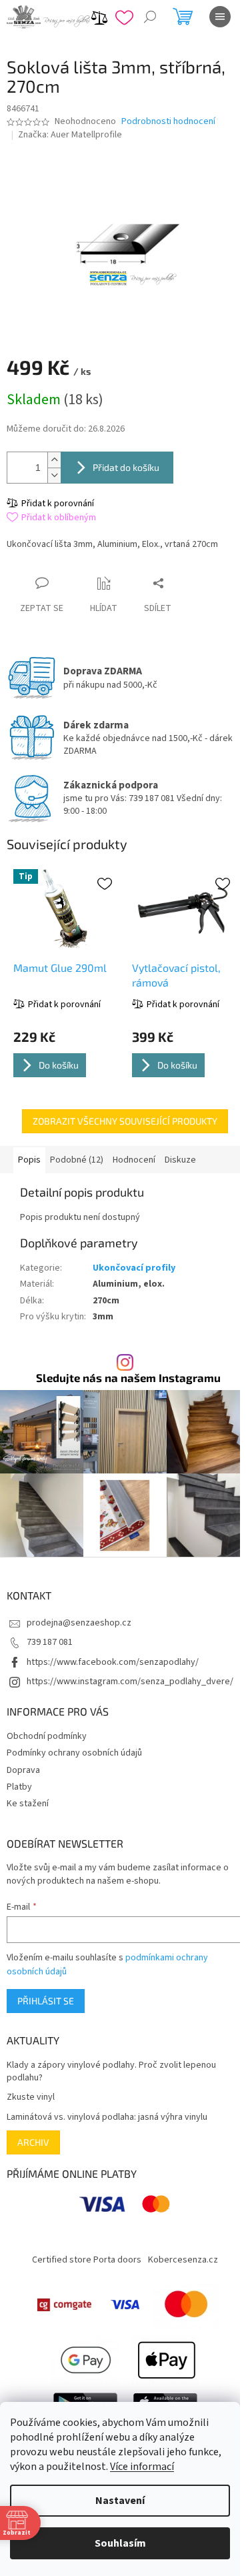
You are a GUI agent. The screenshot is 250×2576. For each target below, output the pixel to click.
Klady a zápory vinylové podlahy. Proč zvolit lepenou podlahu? (111, 2072)
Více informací (142, 2467)
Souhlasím (120, 2543)
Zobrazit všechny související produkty (125, 1121)
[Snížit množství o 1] (54, 475)
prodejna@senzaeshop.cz (79, 1623)
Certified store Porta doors (87, 2260)
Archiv (33, 2142)
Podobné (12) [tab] (77, 1160)
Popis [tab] (29, 1160)
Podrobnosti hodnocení (168, 122)
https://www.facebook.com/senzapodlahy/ (113, 1662)
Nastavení (120, 2501)
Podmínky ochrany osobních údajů (74, 1753)
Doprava (23, 1770)
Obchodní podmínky (47, 1736)
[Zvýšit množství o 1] (54, 460)
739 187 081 (50, 1642)
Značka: (70, 135)
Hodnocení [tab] (134, 1160)
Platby (19, 1787)
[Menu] (220, 17)
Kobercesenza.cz (183, 2260)
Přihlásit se (46, 2001)
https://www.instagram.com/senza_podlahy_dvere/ (130, 1682)
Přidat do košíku (126, 467)
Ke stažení (28, 1804)
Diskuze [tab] (180, 1160)
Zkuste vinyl (31, 2097)
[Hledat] (150, 17)
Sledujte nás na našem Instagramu (128, 1378)
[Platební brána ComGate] (64, 2305)
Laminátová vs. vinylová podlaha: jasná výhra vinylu (107, 2117)
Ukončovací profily (134, 1268)
